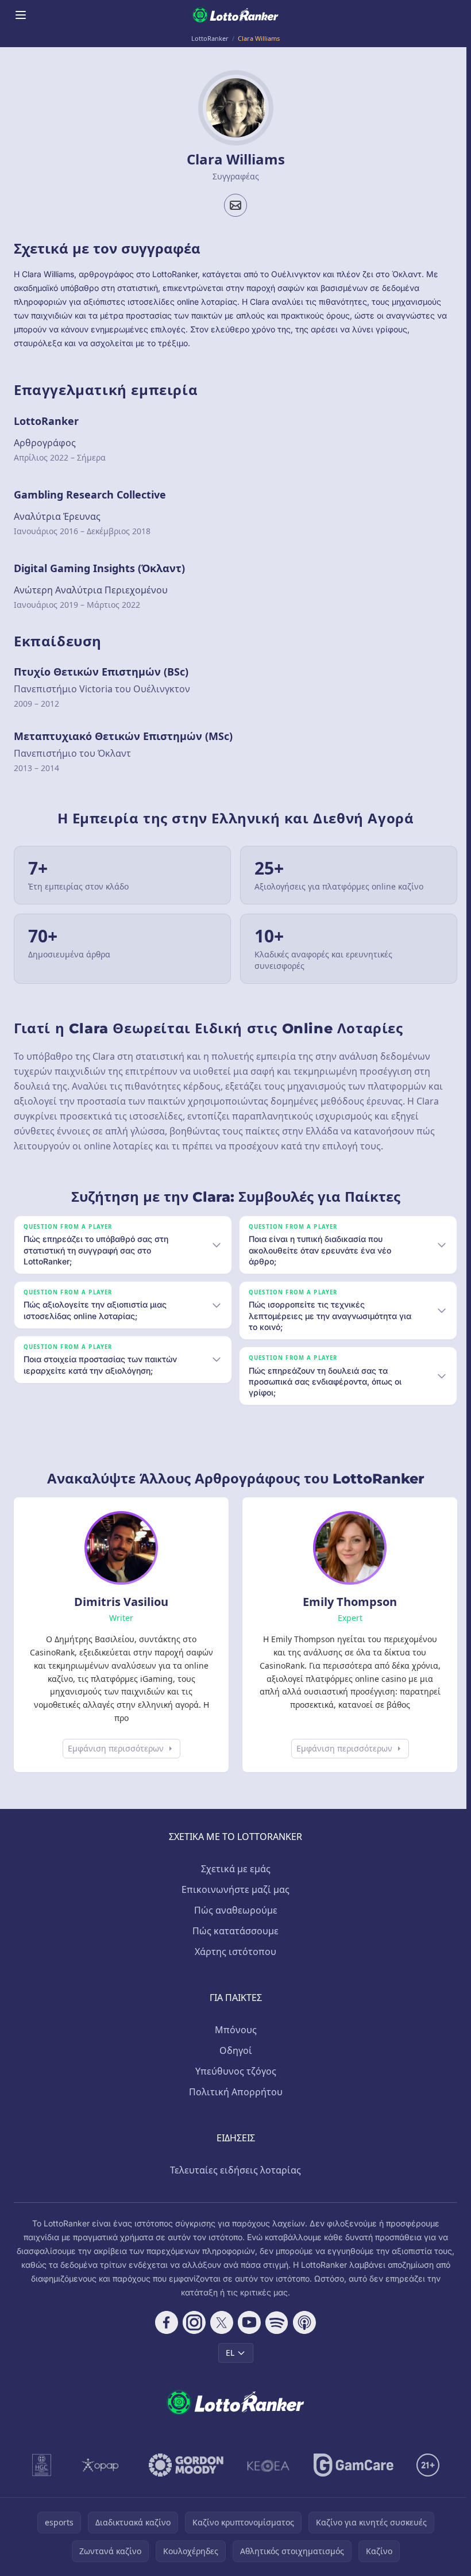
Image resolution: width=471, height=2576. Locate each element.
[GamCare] (351, 2465)
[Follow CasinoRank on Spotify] (275, 2322)
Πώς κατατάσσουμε (233, 1931)
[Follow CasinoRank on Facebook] (164, 2322)
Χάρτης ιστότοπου (233, 1952)
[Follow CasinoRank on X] (219, 2322)
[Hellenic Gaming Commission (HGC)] (39, 2465)
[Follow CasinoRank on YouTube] (247, 2322)
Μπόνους (233, 2030)
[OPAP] (98, 2465)
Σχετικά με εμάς (233, 1869)
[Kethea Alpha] (266, 2465)
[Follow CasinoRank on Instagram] (192, 2322)
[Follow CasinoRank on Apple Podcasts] (302, 2322)
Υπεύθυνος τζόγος (233, 2071)
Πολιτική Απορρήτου (233, 2092)
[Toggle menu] (21, 15)
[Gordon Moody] (184, 2465)
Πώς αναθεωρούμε (233, 1910)
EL (228, 2353)
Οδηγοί (233, 2050)
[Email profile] (235, 205)
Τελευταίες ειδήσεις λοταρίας (233, 2170)
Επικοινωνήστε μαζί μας (233, 1889)
